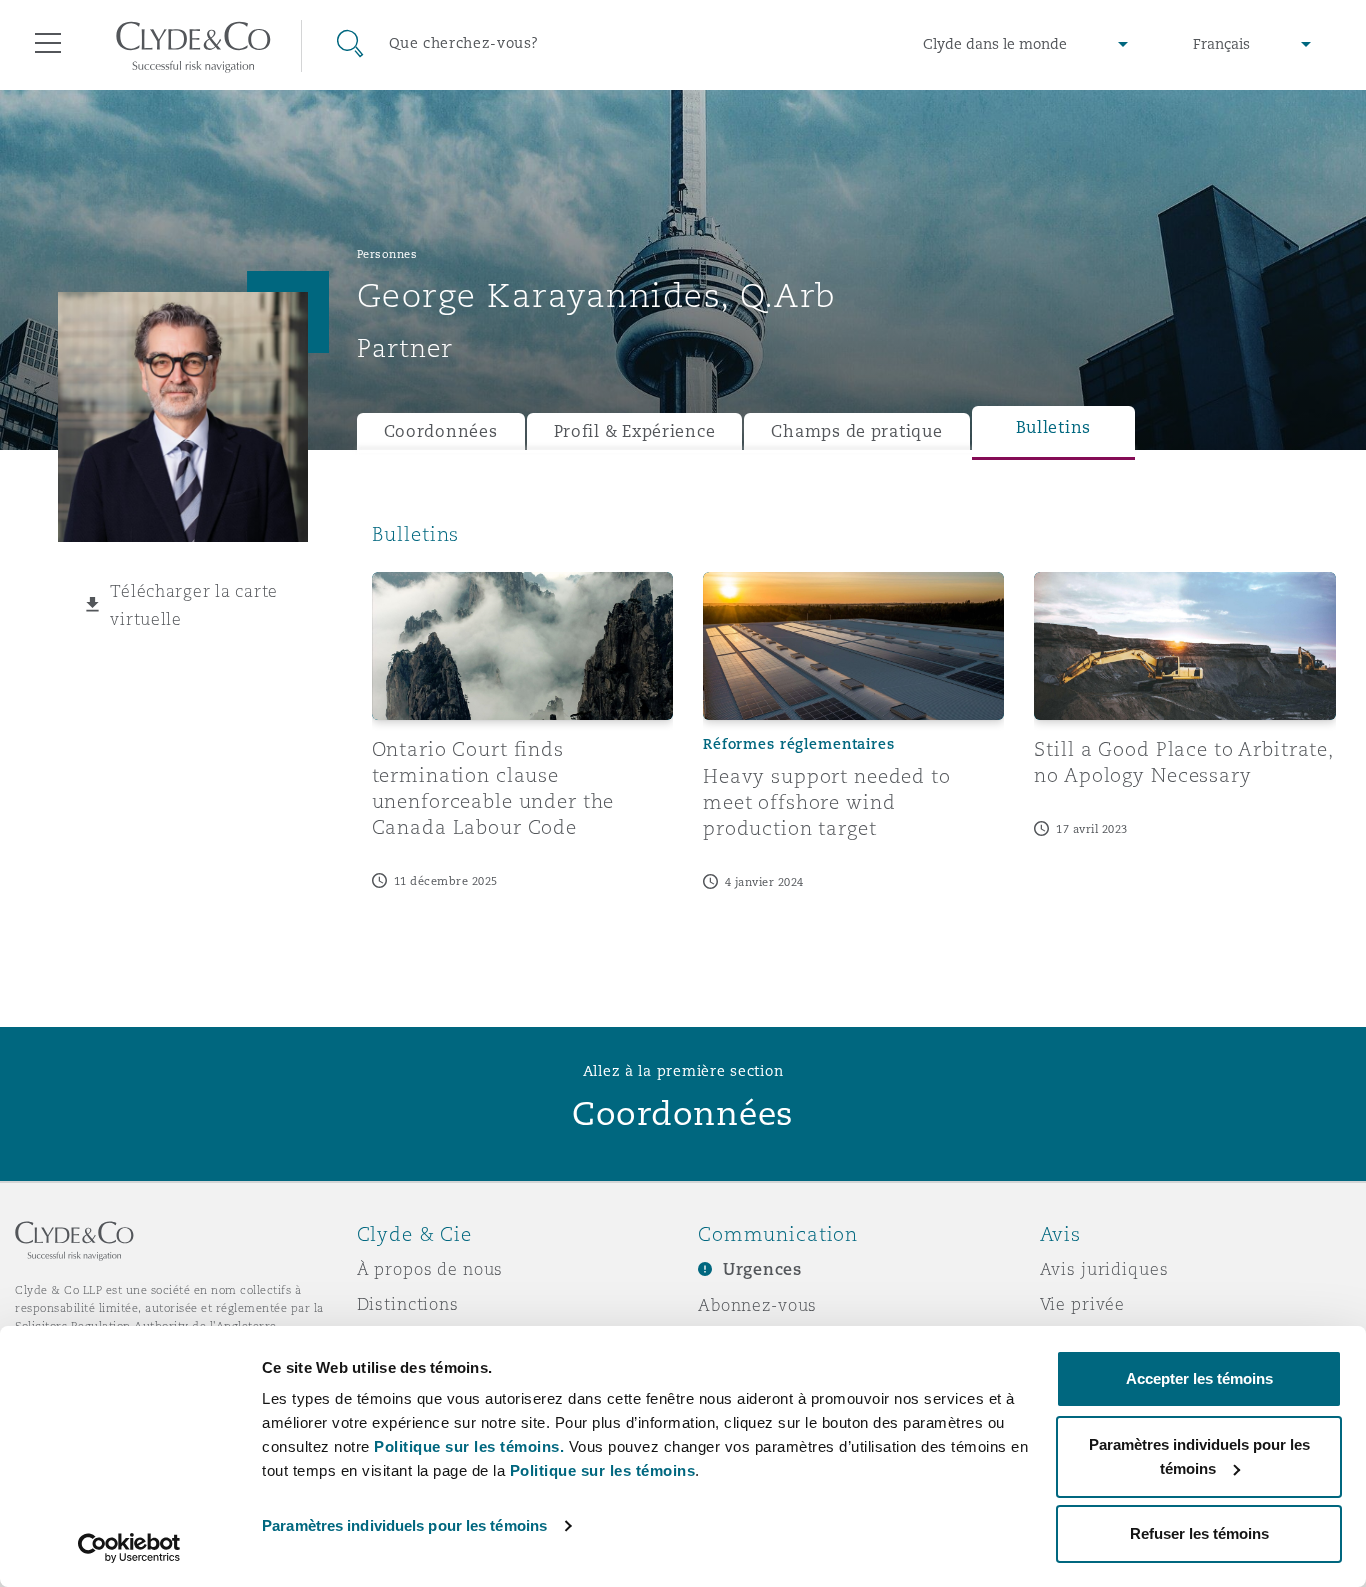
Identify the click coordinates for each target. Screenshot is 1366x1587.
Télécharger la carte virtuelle (194, 605)
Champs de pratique (856, 431)
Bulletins (1054, 427)
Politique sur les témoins (603, 1470)
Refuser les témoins (1199, 1533)
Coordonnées (441, 431)
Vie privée (1083, 1304)
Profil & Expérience (635, 431)
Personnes (387, 254)
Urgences (762, 1269)
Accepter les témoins (1199, 1378)
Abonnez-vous (757, 1305)
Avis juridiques (1104, 1269)
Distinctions (408, 1304)
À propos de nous (430, 1269)
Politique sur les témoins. (469, 1446)
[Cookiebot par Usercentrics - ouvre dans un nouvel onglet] (129, 1548)
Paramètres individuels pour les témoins (404, 1525)
